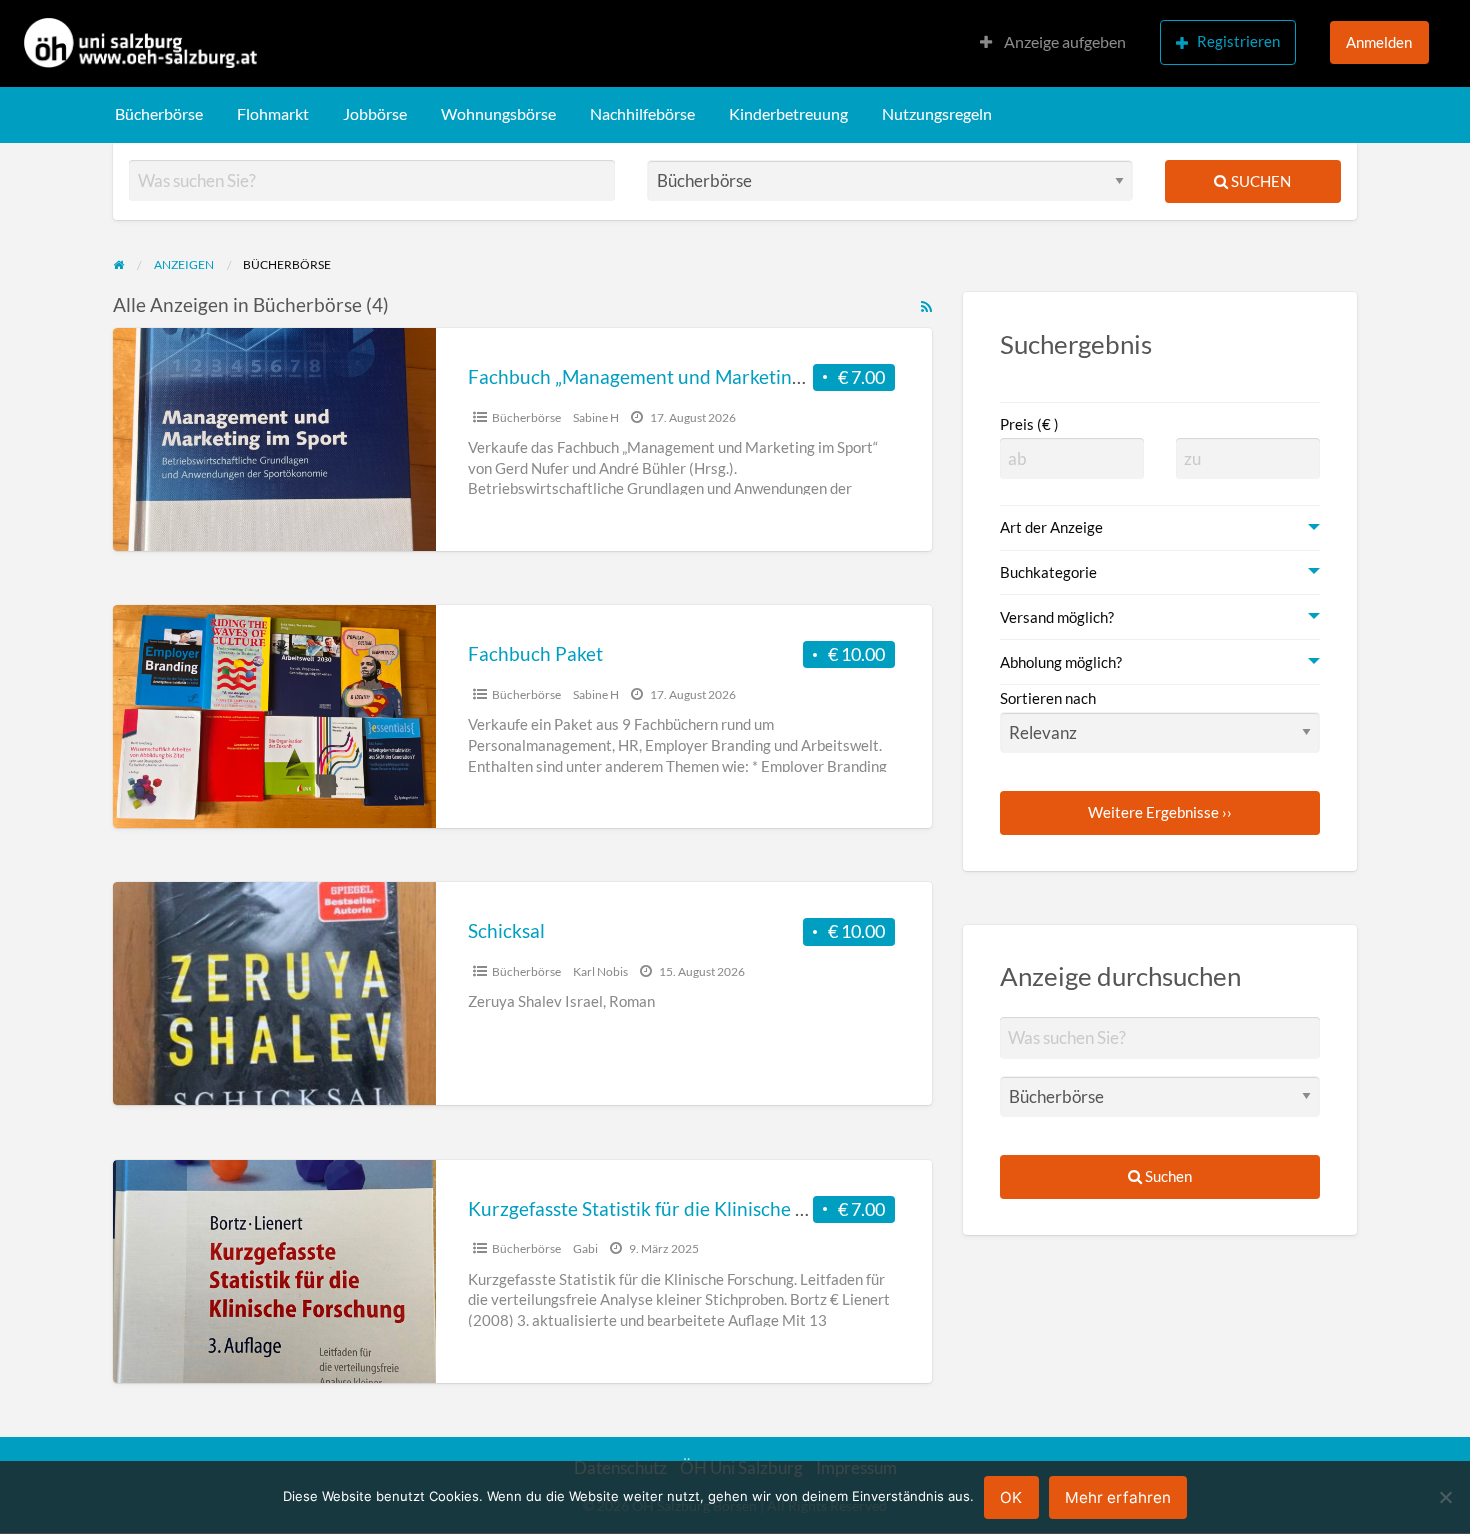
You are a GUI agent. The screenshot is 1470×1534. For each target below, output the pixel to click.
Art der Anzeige (1051, 527)
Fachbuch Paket (535, 653)
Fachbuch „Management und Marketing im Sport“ (676, 376)
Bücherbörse (159, 114)
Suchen (1259, 181)
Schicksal (506, 930)
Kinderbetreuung (788, 114)
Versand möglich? (1057, 617)
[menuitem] (1053, 43)
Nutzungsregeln (937, 114)
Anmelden (1379, 42)
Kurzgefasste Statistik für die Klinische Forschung (676, 1208)
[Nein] (1445, 1497)
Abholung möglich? (1061, 662)
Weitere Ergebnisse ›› (1160, 812)
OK (1011, 1497)
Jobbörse (375, 114)
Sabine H (596, 417)
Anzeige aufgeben (1063, 42)
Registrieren (1238, 41)
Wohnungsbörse (498, 114)
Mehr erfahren (1118, 1497)
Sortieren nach (1048, 698)
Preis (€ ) (1029, 424)
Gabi (585, 1248)
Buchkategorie (1048, 572)
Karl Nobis (600, 971)
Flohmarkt (273, 114)
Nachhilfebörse (642, 114)
